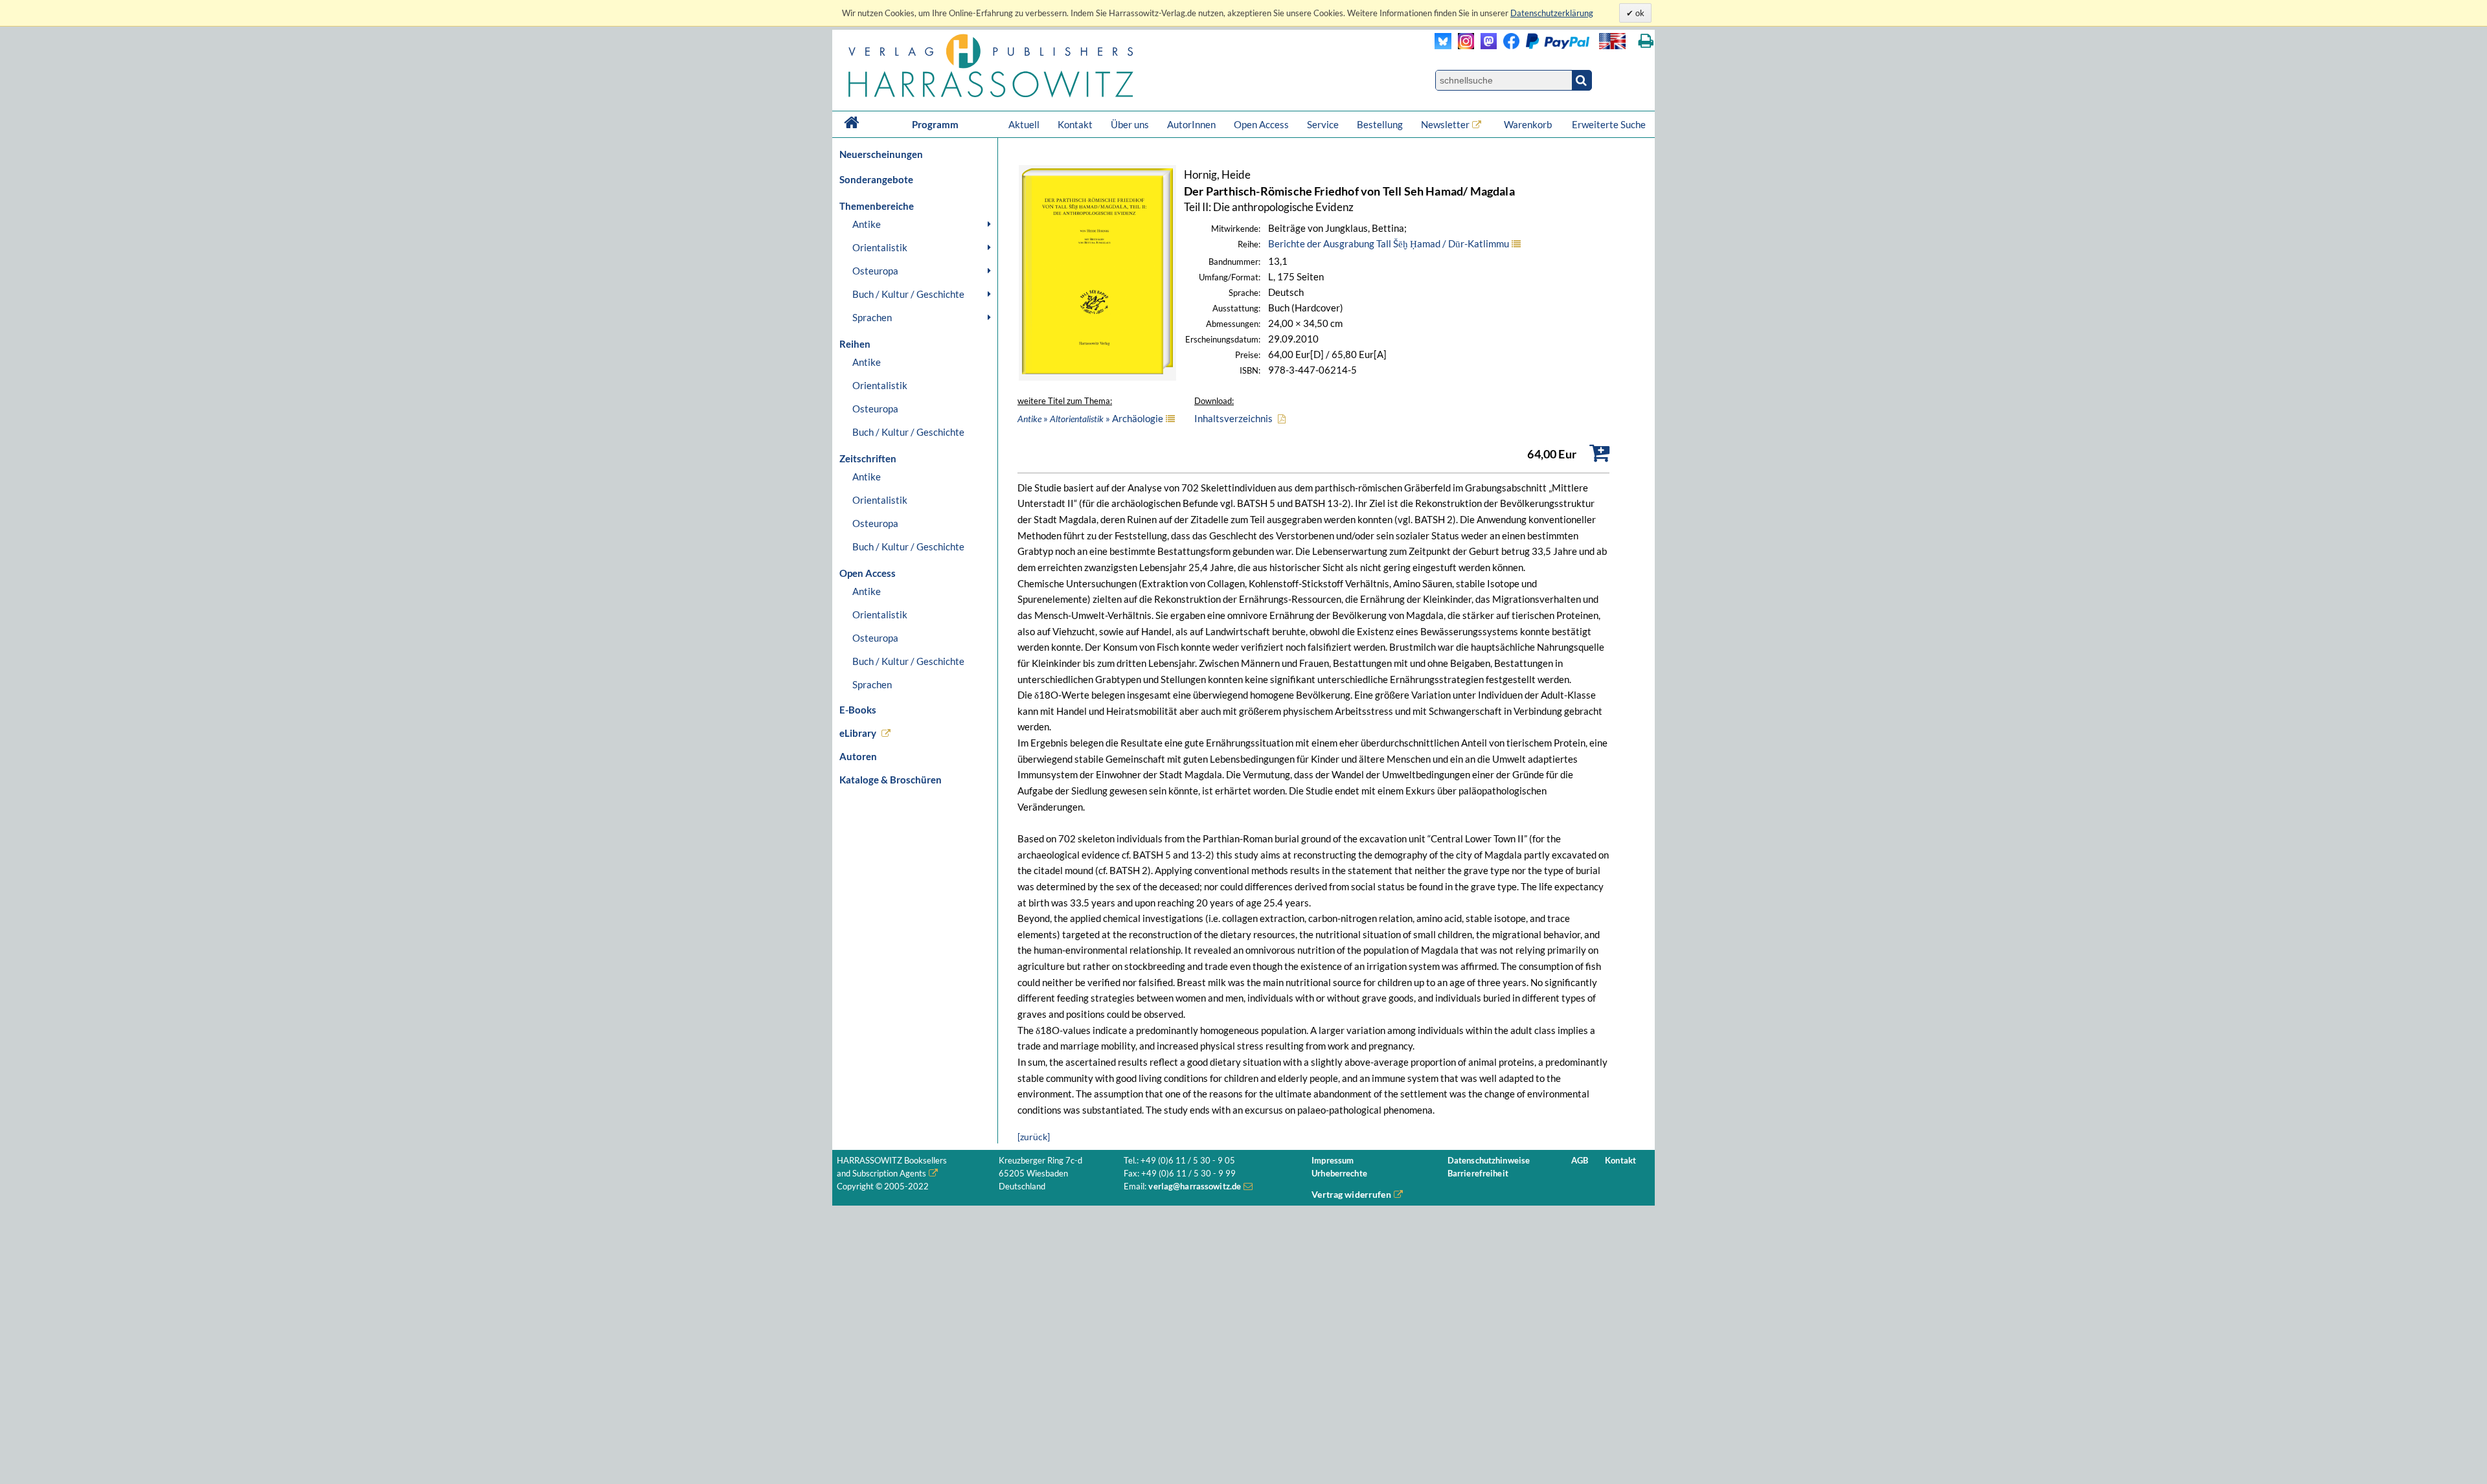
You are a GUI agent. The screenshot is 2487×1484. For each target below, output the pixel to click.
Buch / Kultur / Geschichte (908, 294)
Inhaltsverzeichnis (1233, 418)
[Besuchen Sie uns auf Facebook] (1508, 46)
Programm (935, 124)
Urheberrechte (1339, 1174)
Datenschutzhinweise (1489, 1161)
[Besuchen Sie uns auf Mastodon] (1485, 46)
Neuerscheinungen (881, 154)
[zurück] (1034, 1137)
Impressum (1333, 1161)
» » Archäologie (1090, 418)
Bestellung (1380, 124)
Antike (867, 224)
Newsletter (1445, 124)
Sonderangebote (876, 179)
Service (1323, 124)
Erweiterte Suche (1609, 124)
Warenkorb (1529, 124)
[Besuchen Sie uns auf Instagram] (1463, 46)
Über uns (1130, 124)
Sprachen (872, 317)
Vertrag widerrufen (1351, 1194)
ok (1639, 13)
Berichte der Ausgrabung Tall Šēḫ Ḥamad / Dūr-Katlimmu (1389, 243)
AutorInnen (1191, 124)
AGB (1580, 1161)
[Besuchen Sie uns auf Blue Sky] (1443, 46)
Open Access (1261, 124)
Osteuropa (875, 271)
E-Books (858, 710)
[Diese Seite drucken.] (1646, 41)
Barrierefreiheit (1478, 1174)
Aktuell (1024, 124)
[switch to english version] (1612, 41)
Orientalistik (880, 247)
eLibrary (858, 733)
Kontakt (1075, 124)
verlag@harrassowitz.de (1195, 1186)
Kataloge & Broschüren (891, 780)
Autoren (858, 756)
